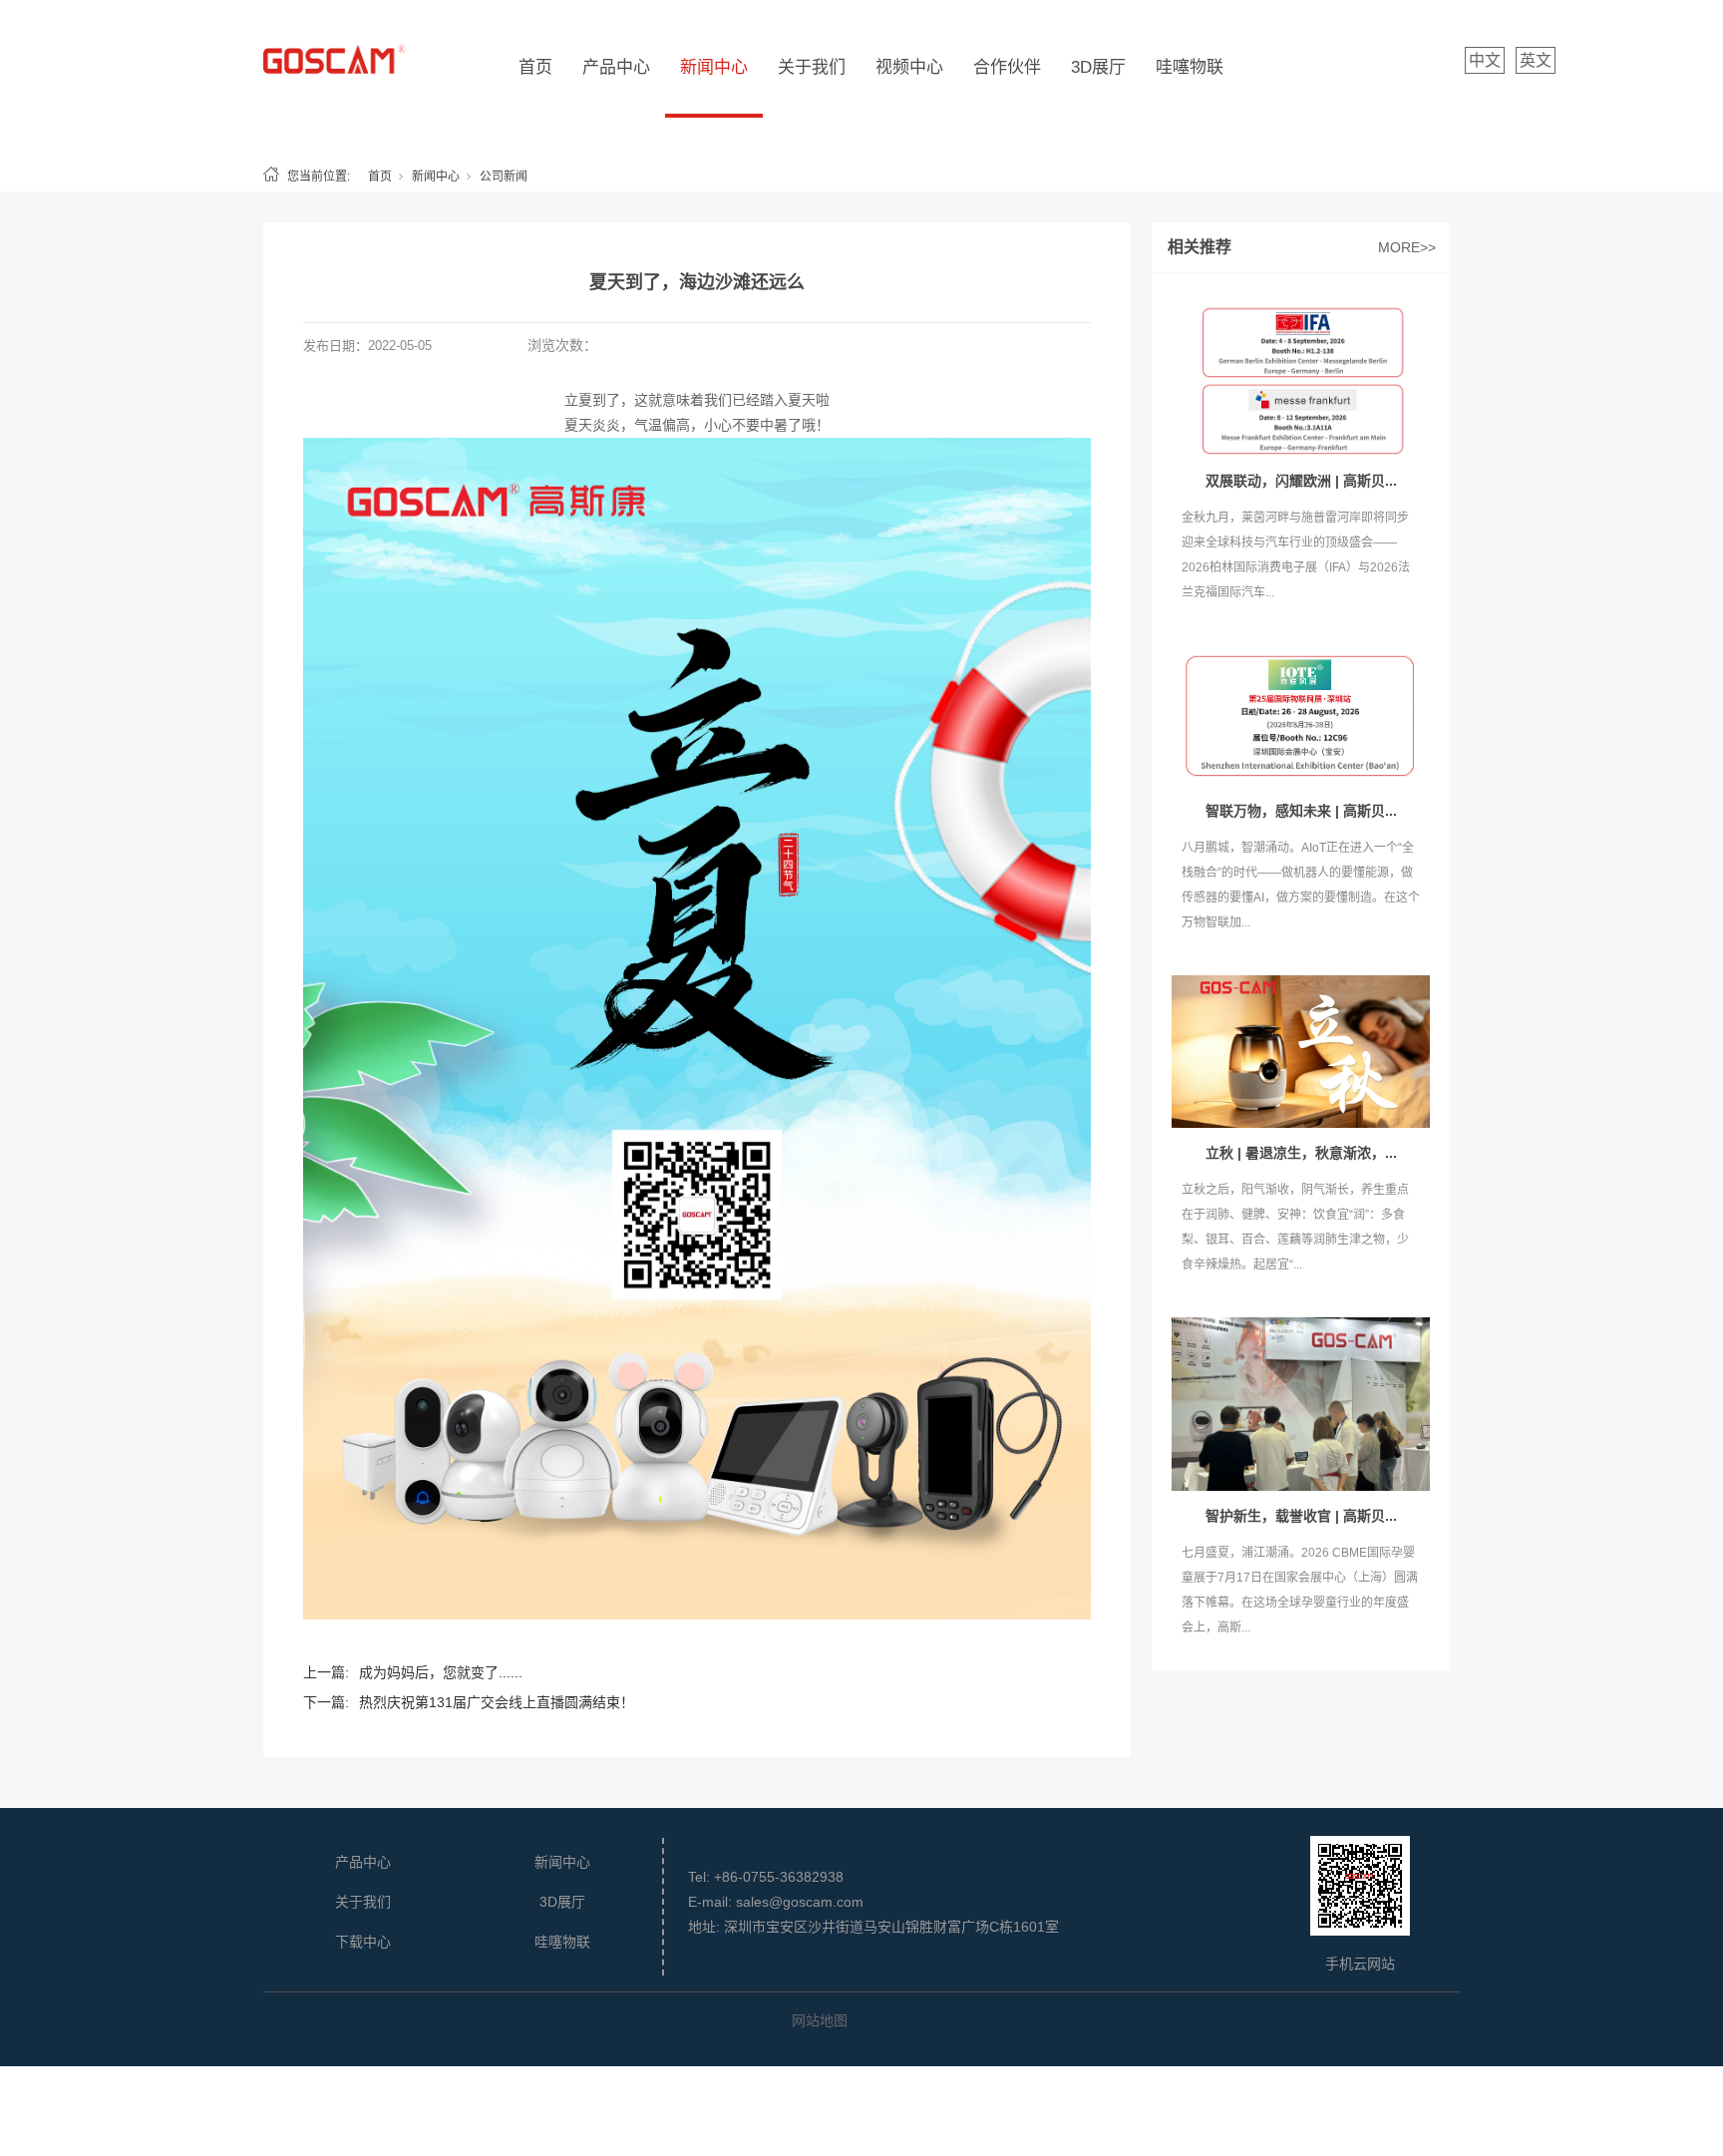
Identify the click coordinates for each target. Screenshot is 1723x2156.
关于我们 (812, 67)
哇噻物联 (1190, 67)
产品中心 (616, 67)
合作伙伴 (1007, 67)
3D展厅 (1098, 67)
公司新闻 (504, 177)
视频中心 (909, 67)
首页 (535, 67)
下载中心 (363, 1942)
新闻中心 (714, 67)
